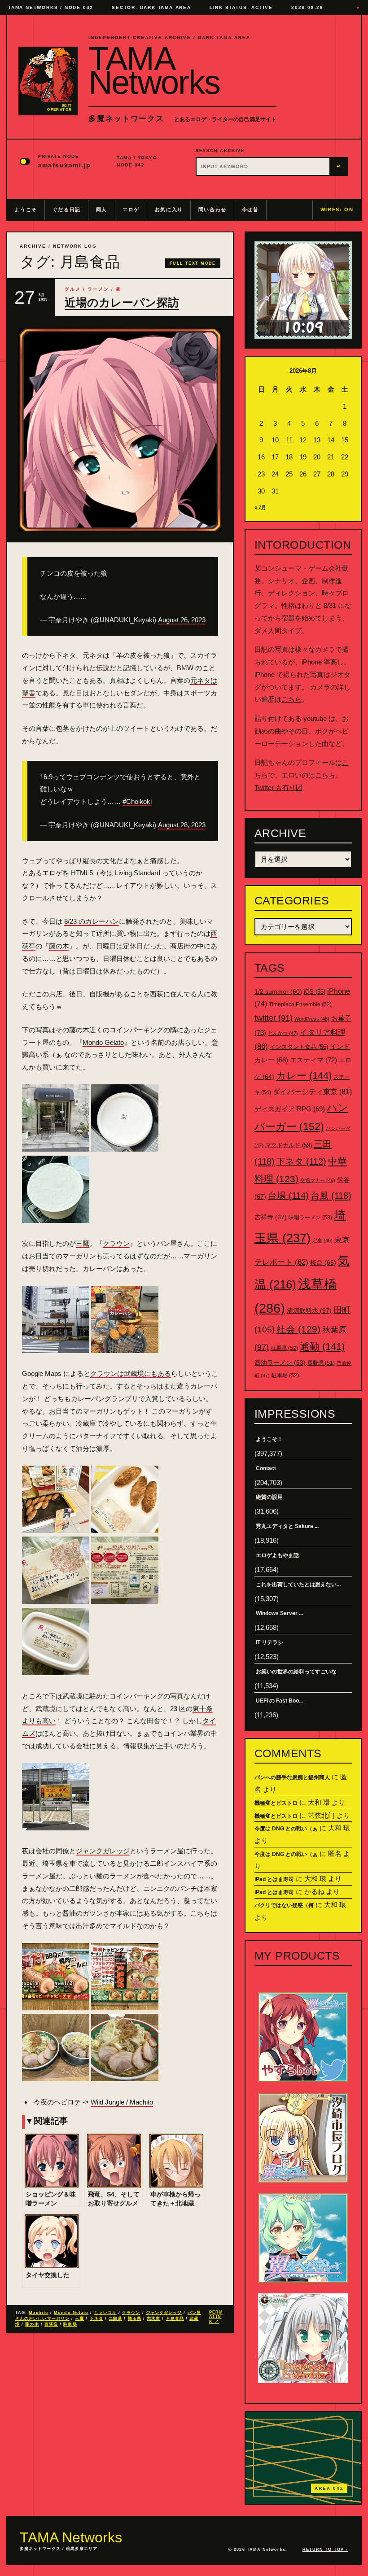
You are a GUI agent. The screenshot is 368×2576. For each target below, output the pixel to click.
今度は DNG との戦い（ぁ (286, 1829)
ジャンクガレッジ (103, 1851)
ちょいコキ (105, 2313)
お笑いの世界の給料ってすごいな (296, 1672)
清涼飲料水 (309, 1310)
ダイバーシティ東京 (312, 1092)
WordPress (312, 1019)
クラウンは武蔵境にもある (131, 1373)
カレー (304, 1076)
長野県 (321, 1363)
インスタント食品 (299, 1047)
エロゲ (131, 210)
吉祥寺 (271, 1217)
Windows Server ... (279, 1613)
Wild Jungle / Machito (122, 2102)
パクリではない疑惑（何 (284, 1905)
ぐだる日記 (67, 210)
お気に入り (169, 210)
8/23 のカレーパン (92, 921)
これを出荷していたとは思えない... (298, 1585)
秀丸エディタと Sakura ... (287, 1526)
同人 (102, 210)
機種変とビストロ (276, 1803)
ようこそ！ (269, 1439)
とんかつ (283, 1033)
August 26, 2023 (182, 620)
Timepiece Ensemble (300, 1004)
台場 (288, 1196)
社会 (298, 1329)
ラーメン (98, 289)
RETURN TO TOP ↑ (325, 2550)
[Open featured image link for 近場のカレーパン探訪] (120, 430)
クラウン (116, 1243)
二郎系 (115, 2318)
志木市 (153, 2318)
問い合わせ (212, 210)
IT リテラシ (269, 1642)
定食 (322, 1240)
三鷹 (83, 1243)
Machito (39, 2313)
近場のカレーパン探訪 (122, 303)
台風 (331, 1196)
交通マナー (318, 1180)
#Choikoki (137, 801)
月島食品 (175, 2318)
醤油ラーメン (280, 1362)
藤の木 (59, 946)
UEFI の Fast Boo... (279, 1701)
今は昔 (250, 210)
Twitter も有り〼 (278, 788)
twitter (274, 1018)
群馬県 (284, 1348)
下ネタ (96, 2318)
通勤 (322, 1347)
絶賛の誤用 (269, 1497)
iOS (315, 992)
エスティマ (313, 1060)
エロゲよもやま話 (277, 1555)
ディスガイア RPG (290, 1109)
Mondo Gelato (103, 1042)
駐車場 (70, 2324)
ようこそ (26, 210)
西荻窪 (51, 2324)
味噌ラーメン (310, 1218)
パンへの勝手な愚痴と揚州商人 (292, 1777)
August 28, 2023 (182, 825)
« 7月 (260, 507)
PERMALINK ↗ (216, 2317)
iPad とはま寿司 (274, 1879)
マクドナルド (289, 1145)
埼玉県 (135, 2318)
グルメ (73, 289)
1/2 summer (278, 992)
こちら (291, 699)
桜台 (323, 1262)
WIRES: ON (337, 210)
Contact (266, 1468)
